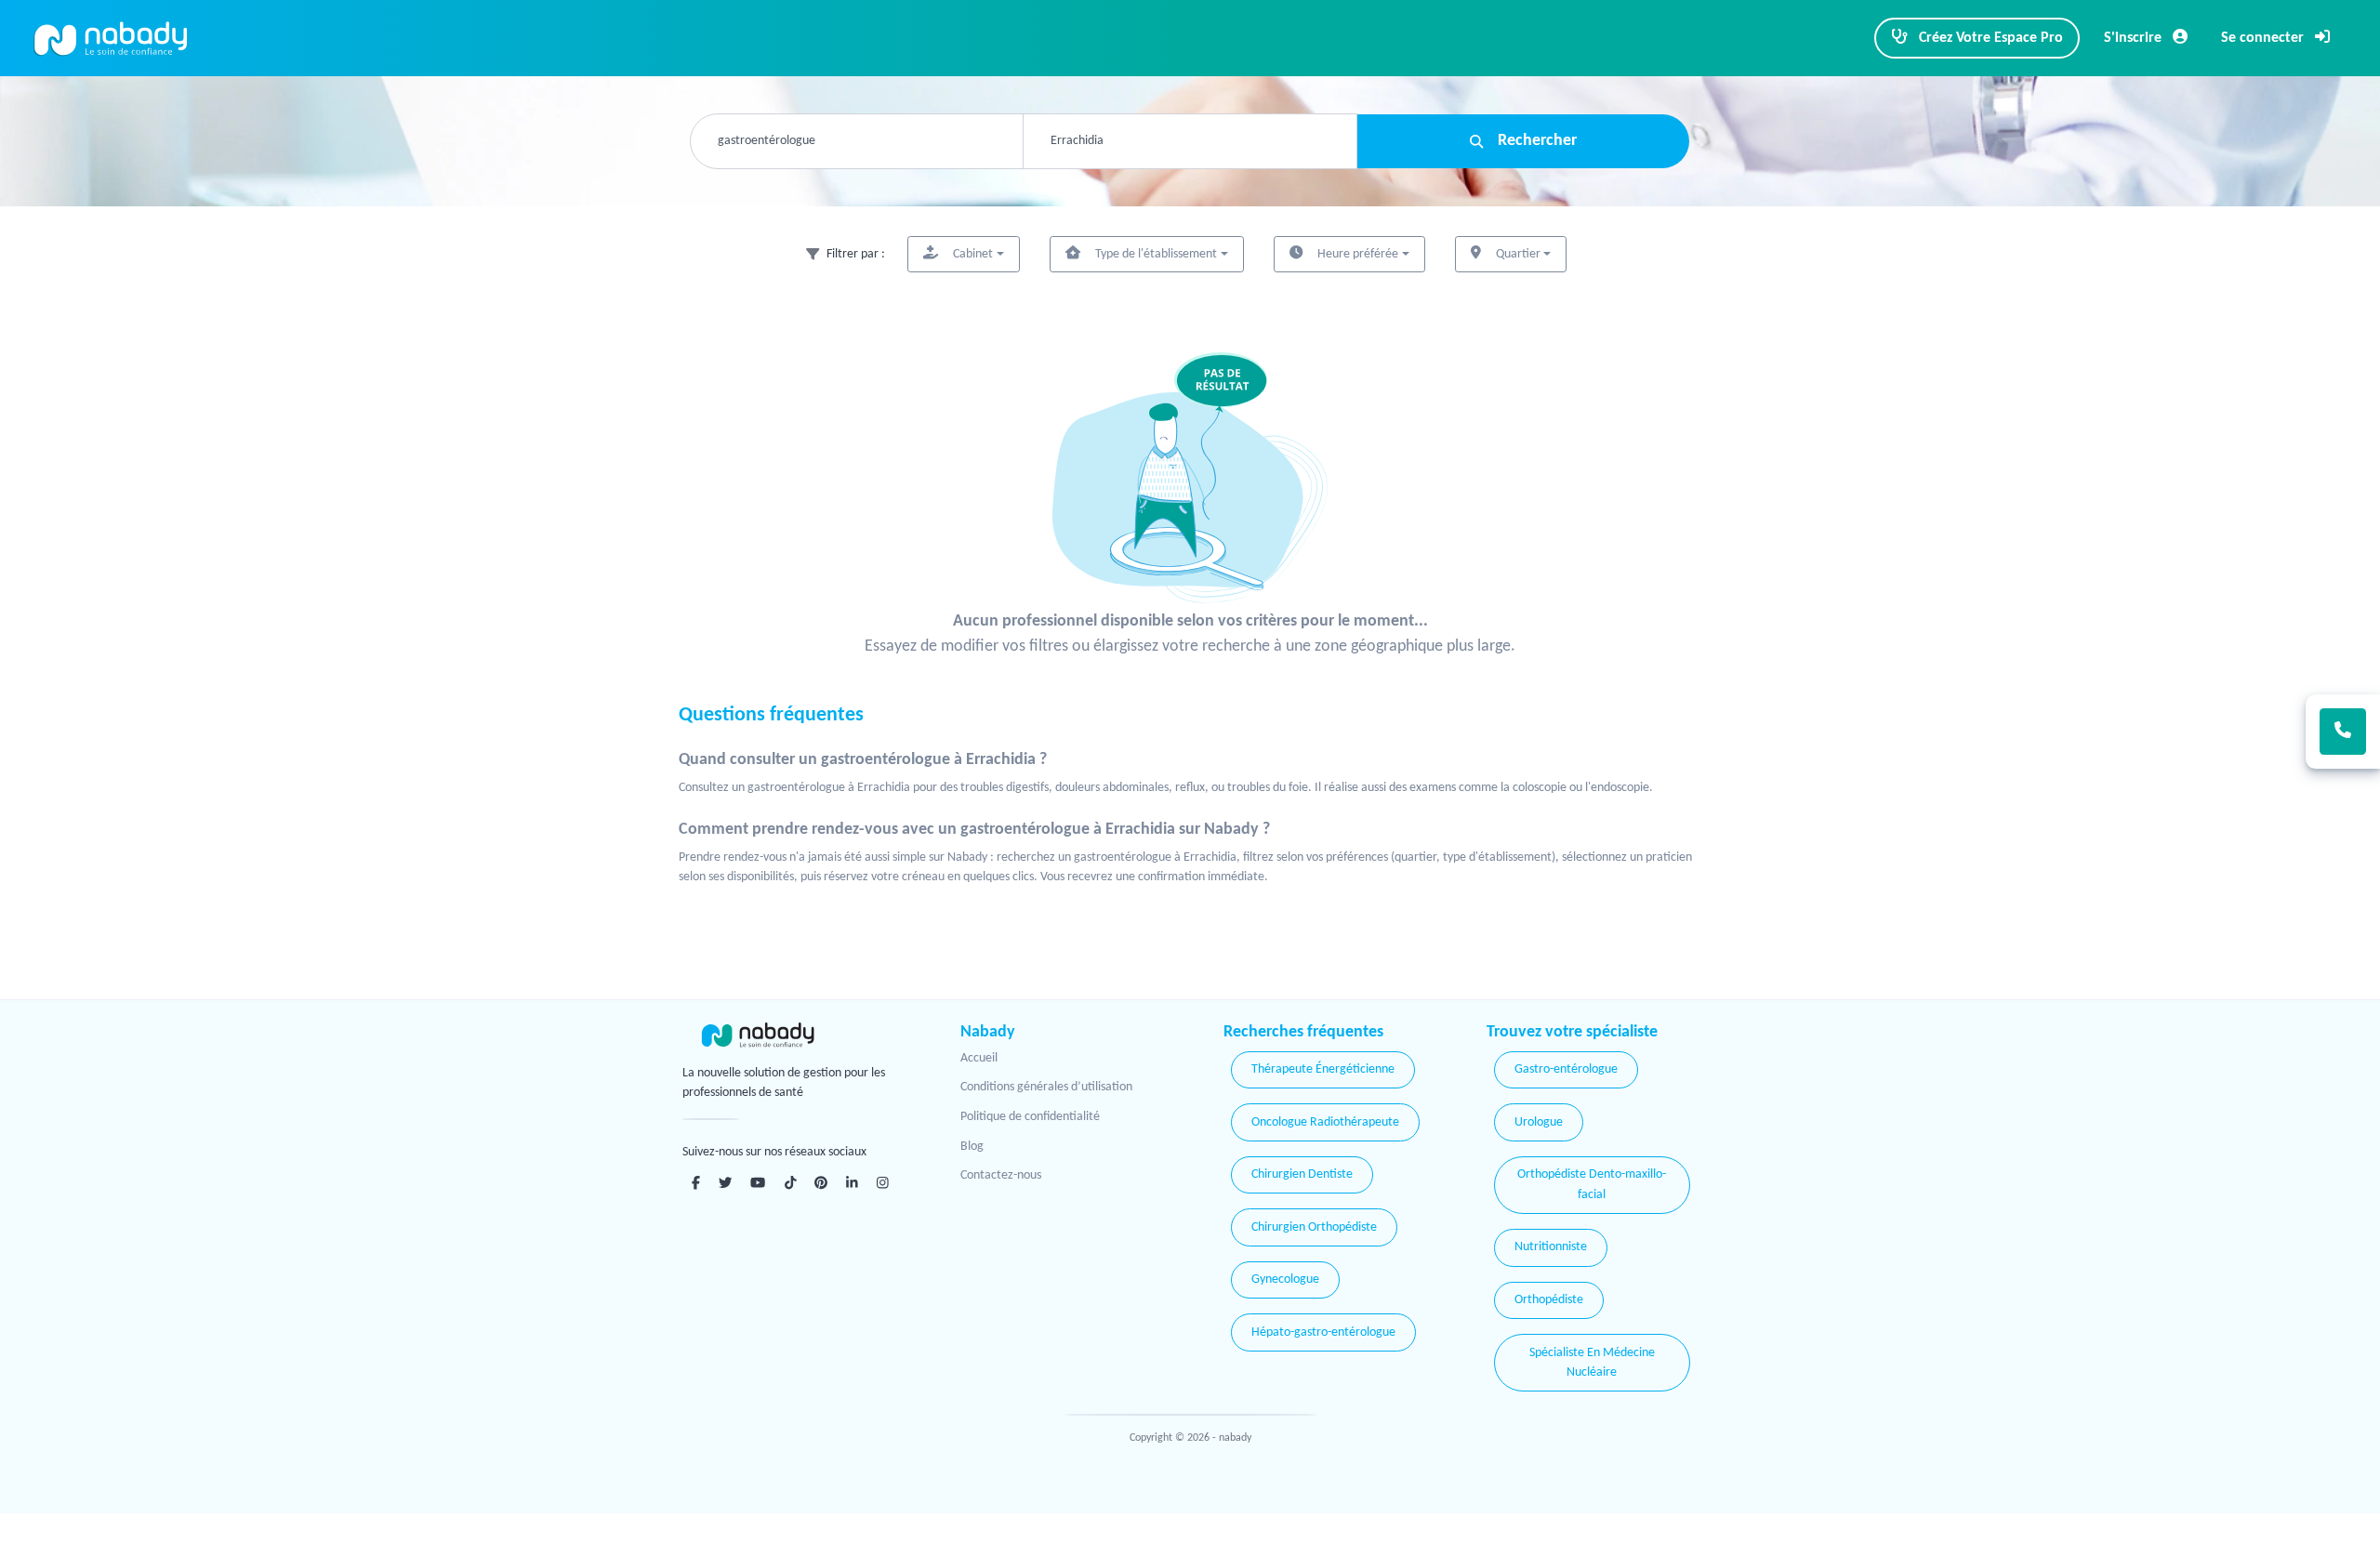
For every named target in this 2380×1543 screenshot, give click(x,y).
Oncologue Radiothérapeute (1325, 1122)
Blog (972, 1147)
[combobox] (857, 141)
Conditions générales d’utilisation (1046, 1087)
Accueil (979, 1058)
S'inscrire (2135, 38)
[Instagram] (883, 1182)
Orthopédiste (1549, 1300)
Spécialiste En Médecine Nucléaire (1592, 1363)
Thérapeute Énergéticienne (1323, 1069)
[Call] (2343, 732)
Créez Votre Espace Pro (1989, 38)
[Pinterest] (821, 1182)
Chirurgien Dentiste (1302, 1174)
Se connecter (2264, 38)
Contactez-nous (1001, 1175)
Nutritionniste (1551, 1247)
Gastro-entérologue (1566, 1069)
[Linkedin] (852, 1182)
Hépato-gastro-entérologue (1323, 1332)
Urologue (1539, 1122)
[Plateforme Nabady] (795, 1035)
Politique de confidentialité (1030, 1117)
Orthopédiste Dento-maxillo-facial (1592, 1185)
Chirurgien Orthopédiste (1314, 1227)
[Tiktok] (791, 1182)
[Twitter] (725, 1182)
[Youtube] (758, 1182)
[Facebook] (696, 1182)
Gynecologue (1285, 1279)
